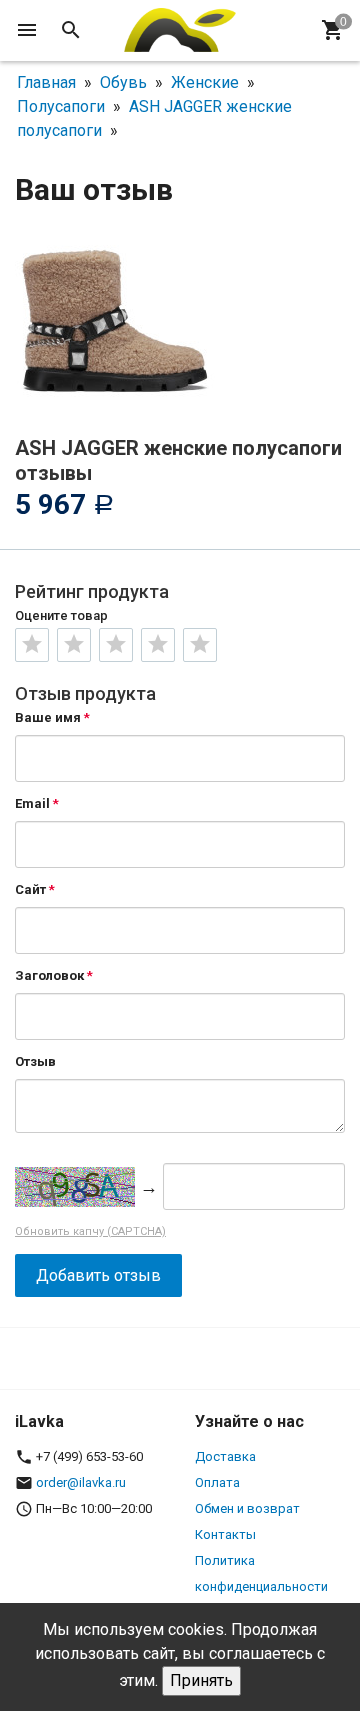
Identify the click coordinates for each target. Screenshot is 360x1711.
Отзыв (35, 1061)
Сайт (30, 889)
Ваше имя (48, 717)
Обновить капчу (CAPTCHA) (90, 1231)
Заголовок (49, 975)
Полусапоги (61, 106)
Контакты (225, 1534)
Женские (205, 82)
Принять (201, 1680)
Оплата (217, 1482)
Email (32, 803)
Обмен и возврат (247, 1508)
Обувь (123, 82)
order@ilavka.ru (81, 1482)
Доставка (225, 1456)
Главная (46, 82)
